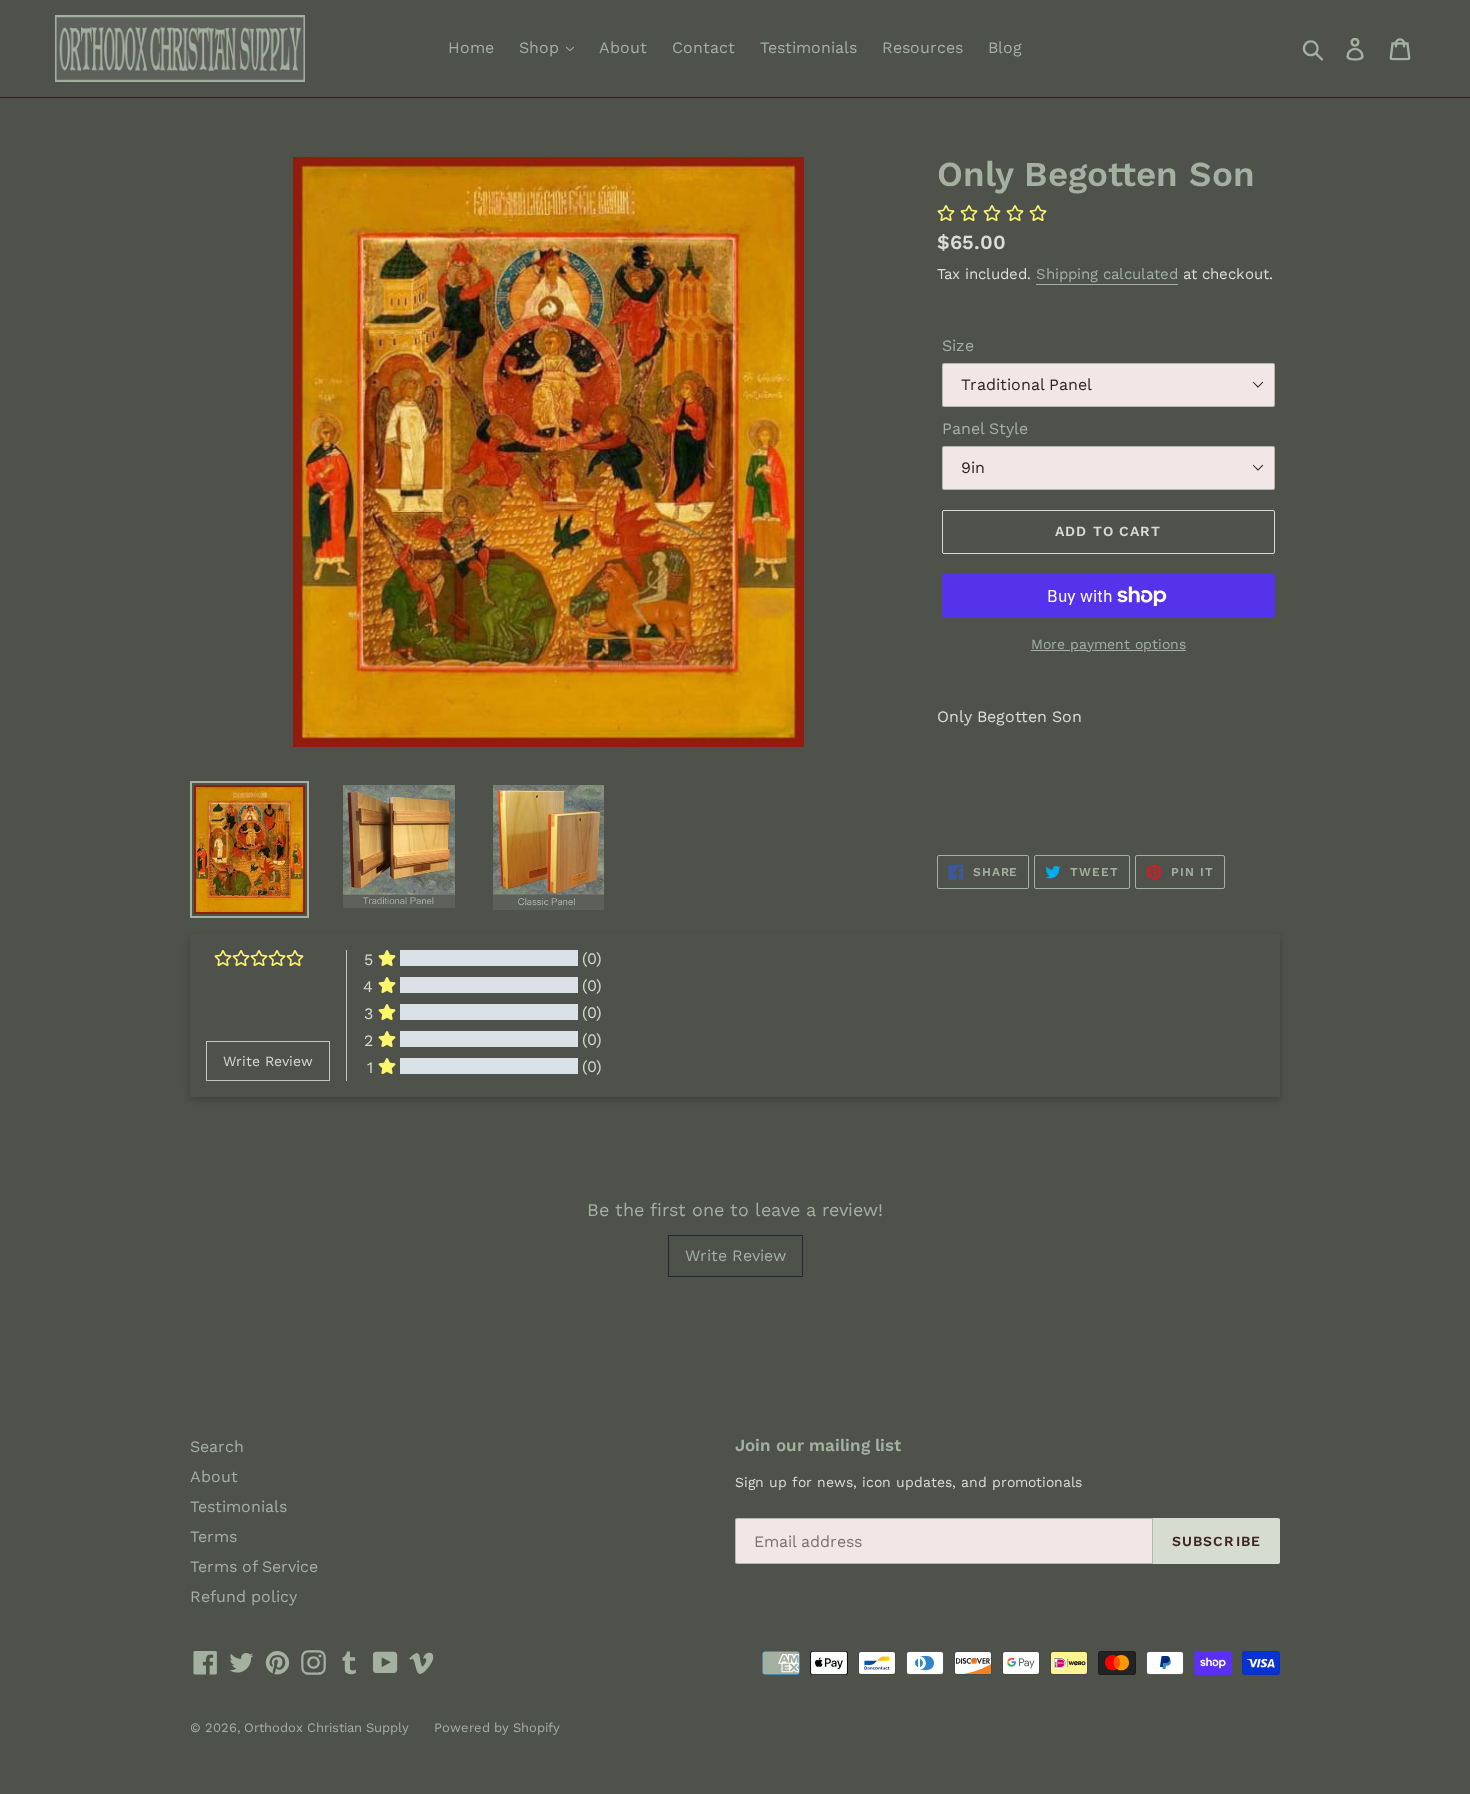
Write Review (735, 1255)
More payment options (1108, 644)
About (623, 47)
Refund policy (243, 1596)
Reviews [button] (230, 1133)
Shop (541, 47)
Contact (703, 47)
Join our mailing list (818, 1445)
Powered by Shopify (497, 1727)
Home (471, 47)
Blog (1005, 47)
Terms (213, 1536)
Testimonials (808, 47)
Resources (922, 47)
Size (958, 345)
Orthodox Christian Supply (326, 1727)
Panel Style (985, 428)
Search (217, 1446)
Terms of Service (254, 1566)
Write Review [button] (268, 1061)
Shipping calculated (1107, 274)
